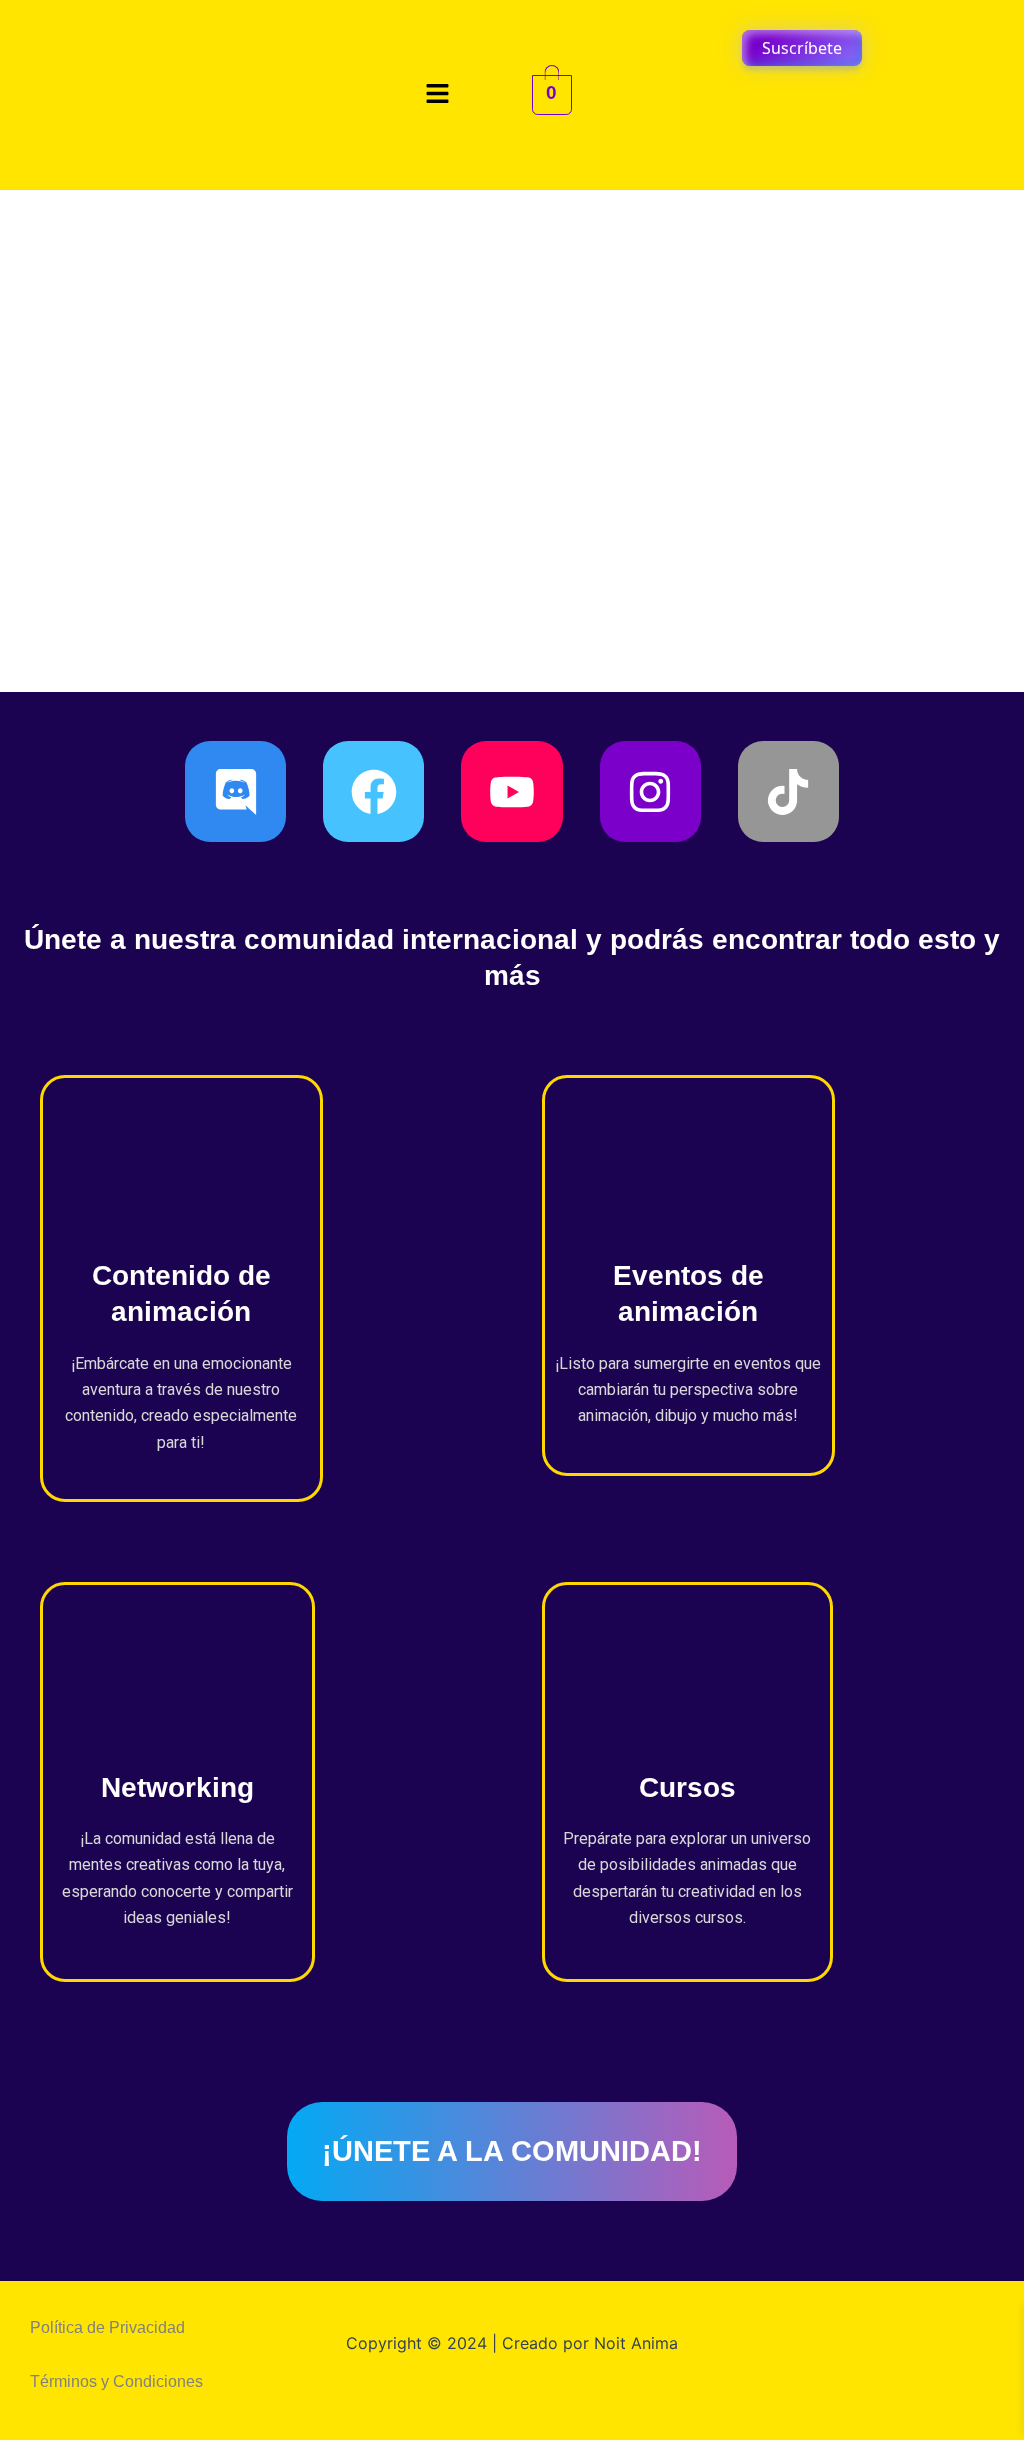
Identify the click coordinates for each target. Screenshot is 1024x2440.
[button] (438, 95)
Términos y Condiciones (116, 2381)
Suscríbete (802, 48)
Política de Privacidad (107, 2327)
